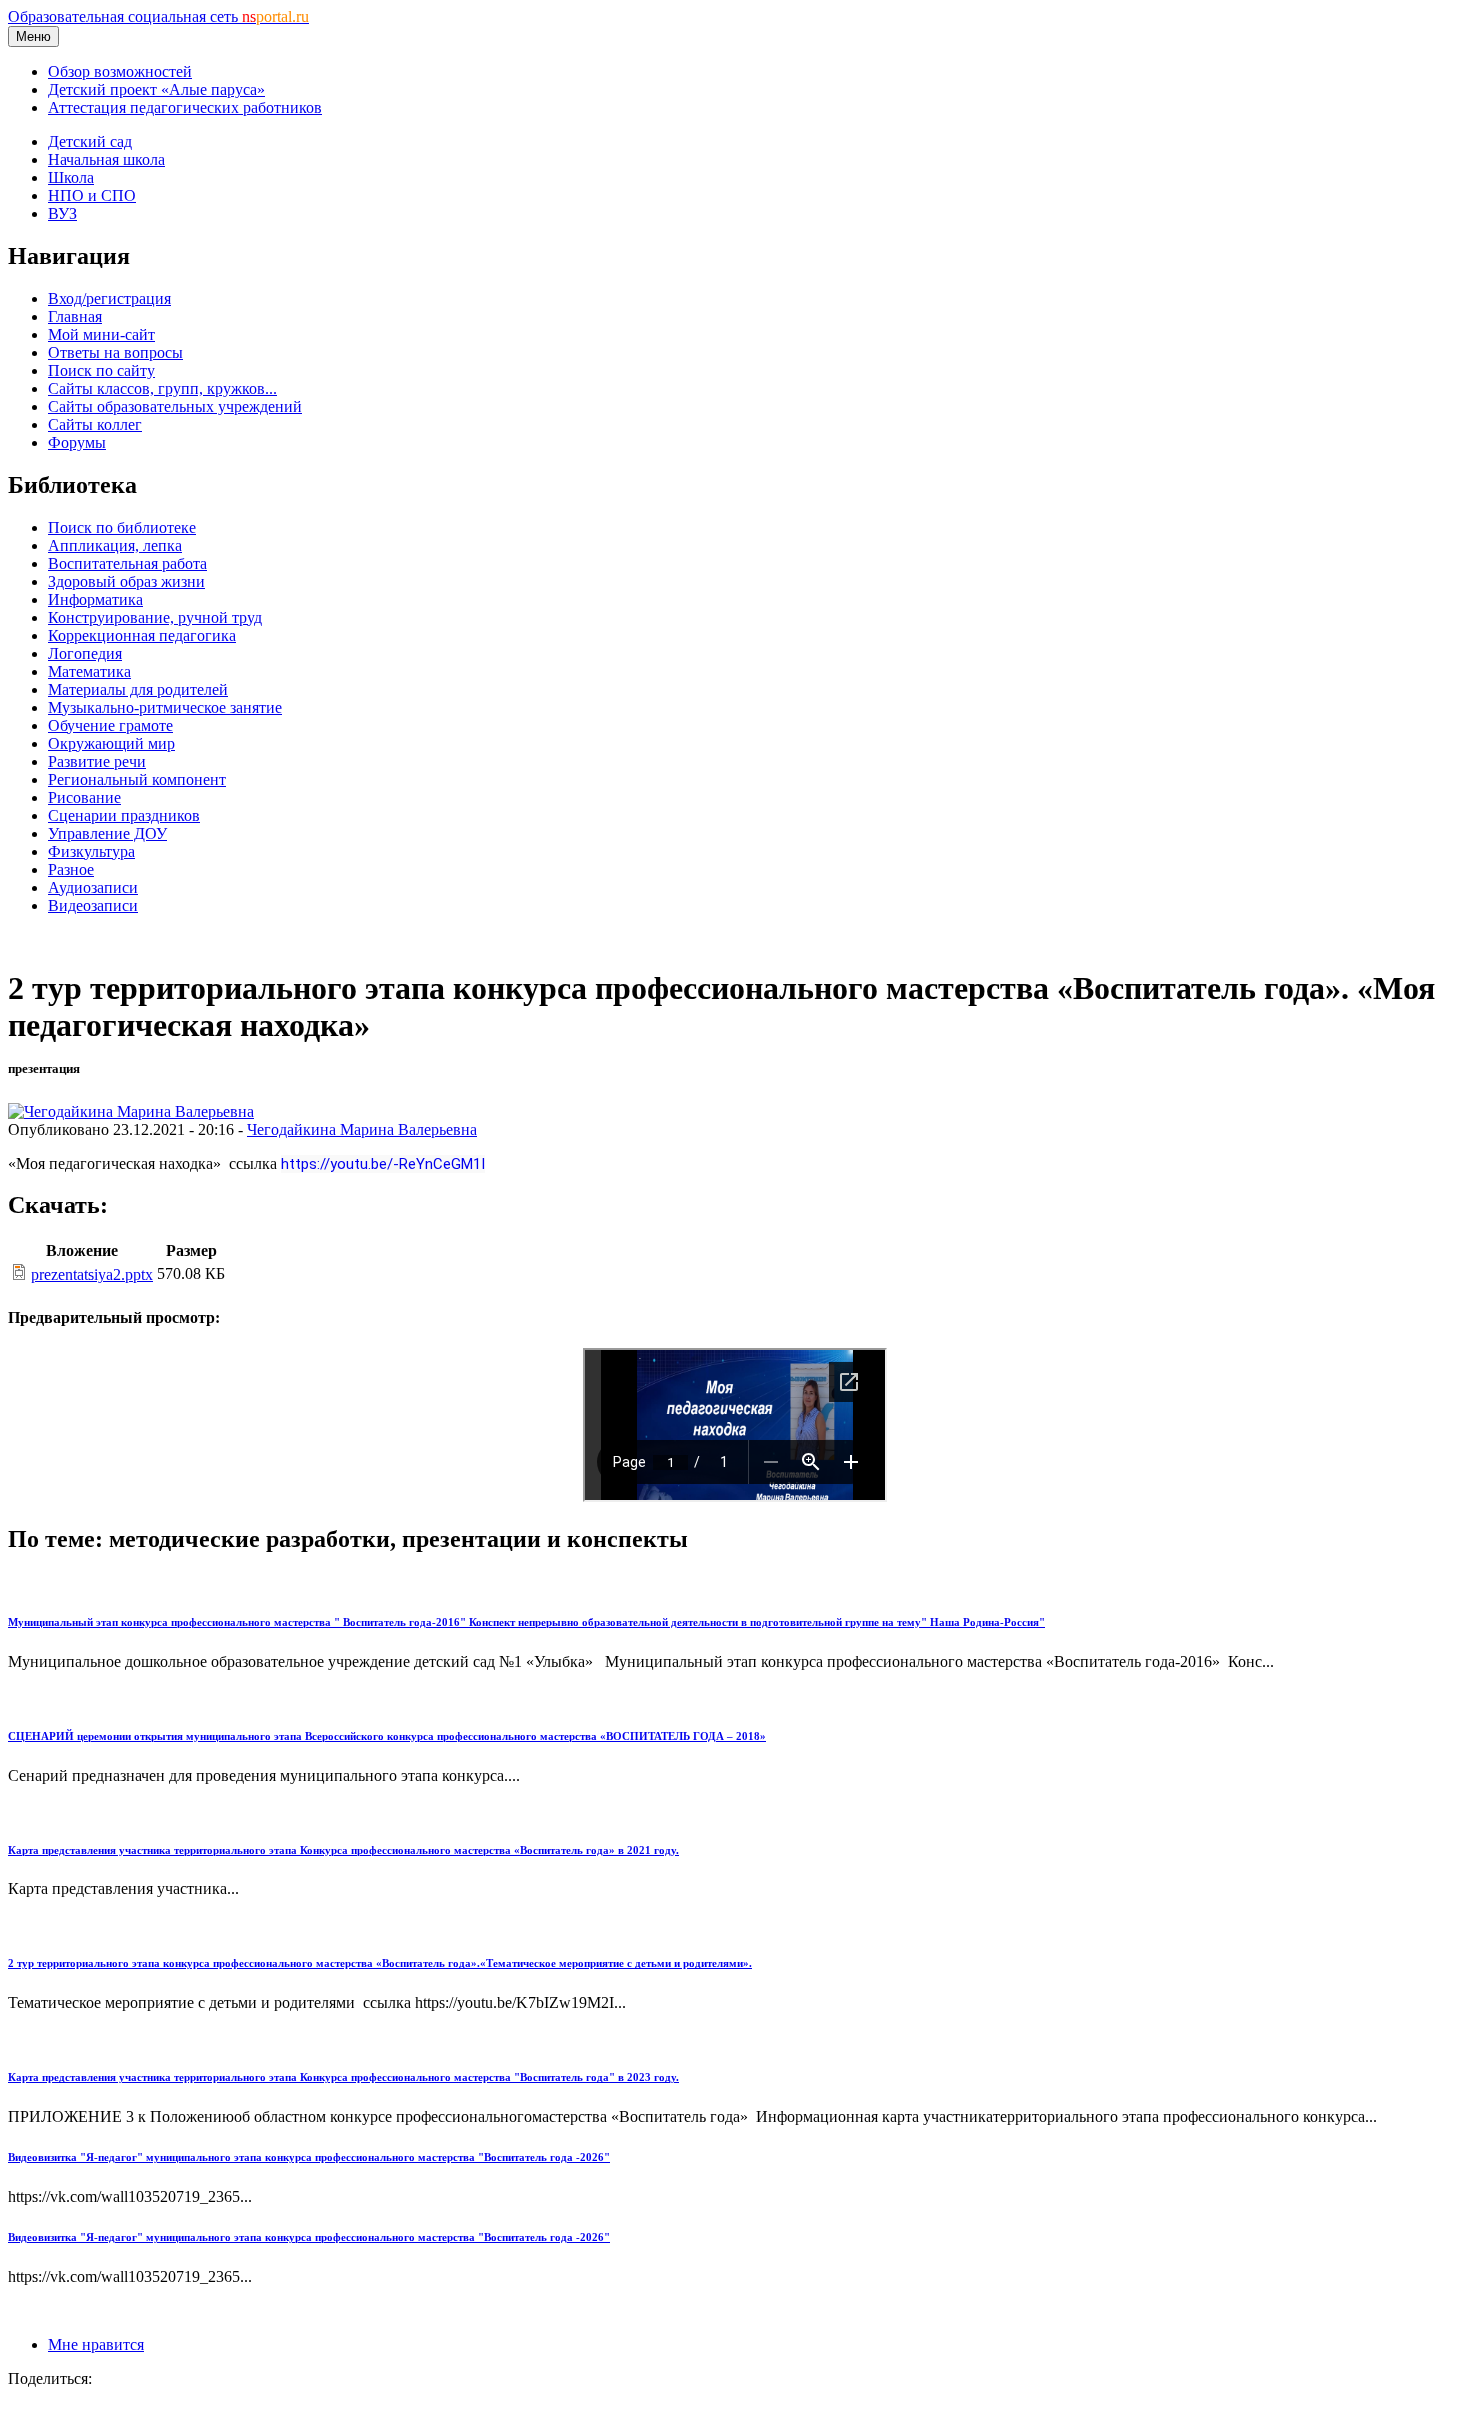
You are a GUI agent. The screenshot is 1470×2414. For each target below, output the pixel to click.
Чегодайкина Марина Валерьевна (362, 1129)
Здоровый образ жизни (126, 581)
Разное (71, 869)
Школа (71, 177)
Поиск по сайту (101, 370)
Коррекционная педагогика (142, 635)
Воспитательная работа (127, 563)
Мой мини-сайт (101, 334)
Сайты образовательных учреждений (175, 406)
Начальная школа (106, 159)
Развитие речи (97, 761)
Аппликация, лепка (115, 545)
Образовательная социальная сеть (158, 16)
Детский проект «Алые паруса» (156, 89)
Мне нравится (96, 2344)
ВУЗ (62, 213)
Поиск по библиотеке (122, 527)
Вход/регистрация (109, 298)
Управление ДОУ (107, 833)
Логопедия (85, 653)
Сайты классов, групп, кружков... (162, 388)
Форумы (77, 442)
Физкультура (91, 851)
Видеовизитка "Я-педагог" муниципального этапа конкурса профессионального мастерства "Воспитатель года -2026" (309, 2157)
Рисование (84, 797)
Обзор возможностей (120, 71)
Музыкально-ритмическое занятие (165, 707)
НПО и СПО (92, 195)
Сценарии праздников (124, 815)
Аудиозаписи (93, 887)
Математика (89, 671)
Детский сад (90, 141)
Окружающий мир (111, 743)
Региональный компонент (137, 779)
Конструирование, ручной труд (155, 617)
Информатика (95, 599)
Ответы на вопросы (115, 352)
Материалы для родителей (138, 689)
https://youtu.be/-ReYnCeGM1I (383, 1164)
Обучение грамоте (110, 725)
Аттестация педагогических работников (185, 107)
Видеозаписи (93, 905)
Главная (75, 316)
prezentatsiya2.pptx (92, 1274)
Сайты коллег (95, 424)
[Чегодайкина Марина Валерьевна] (131, 1111)
